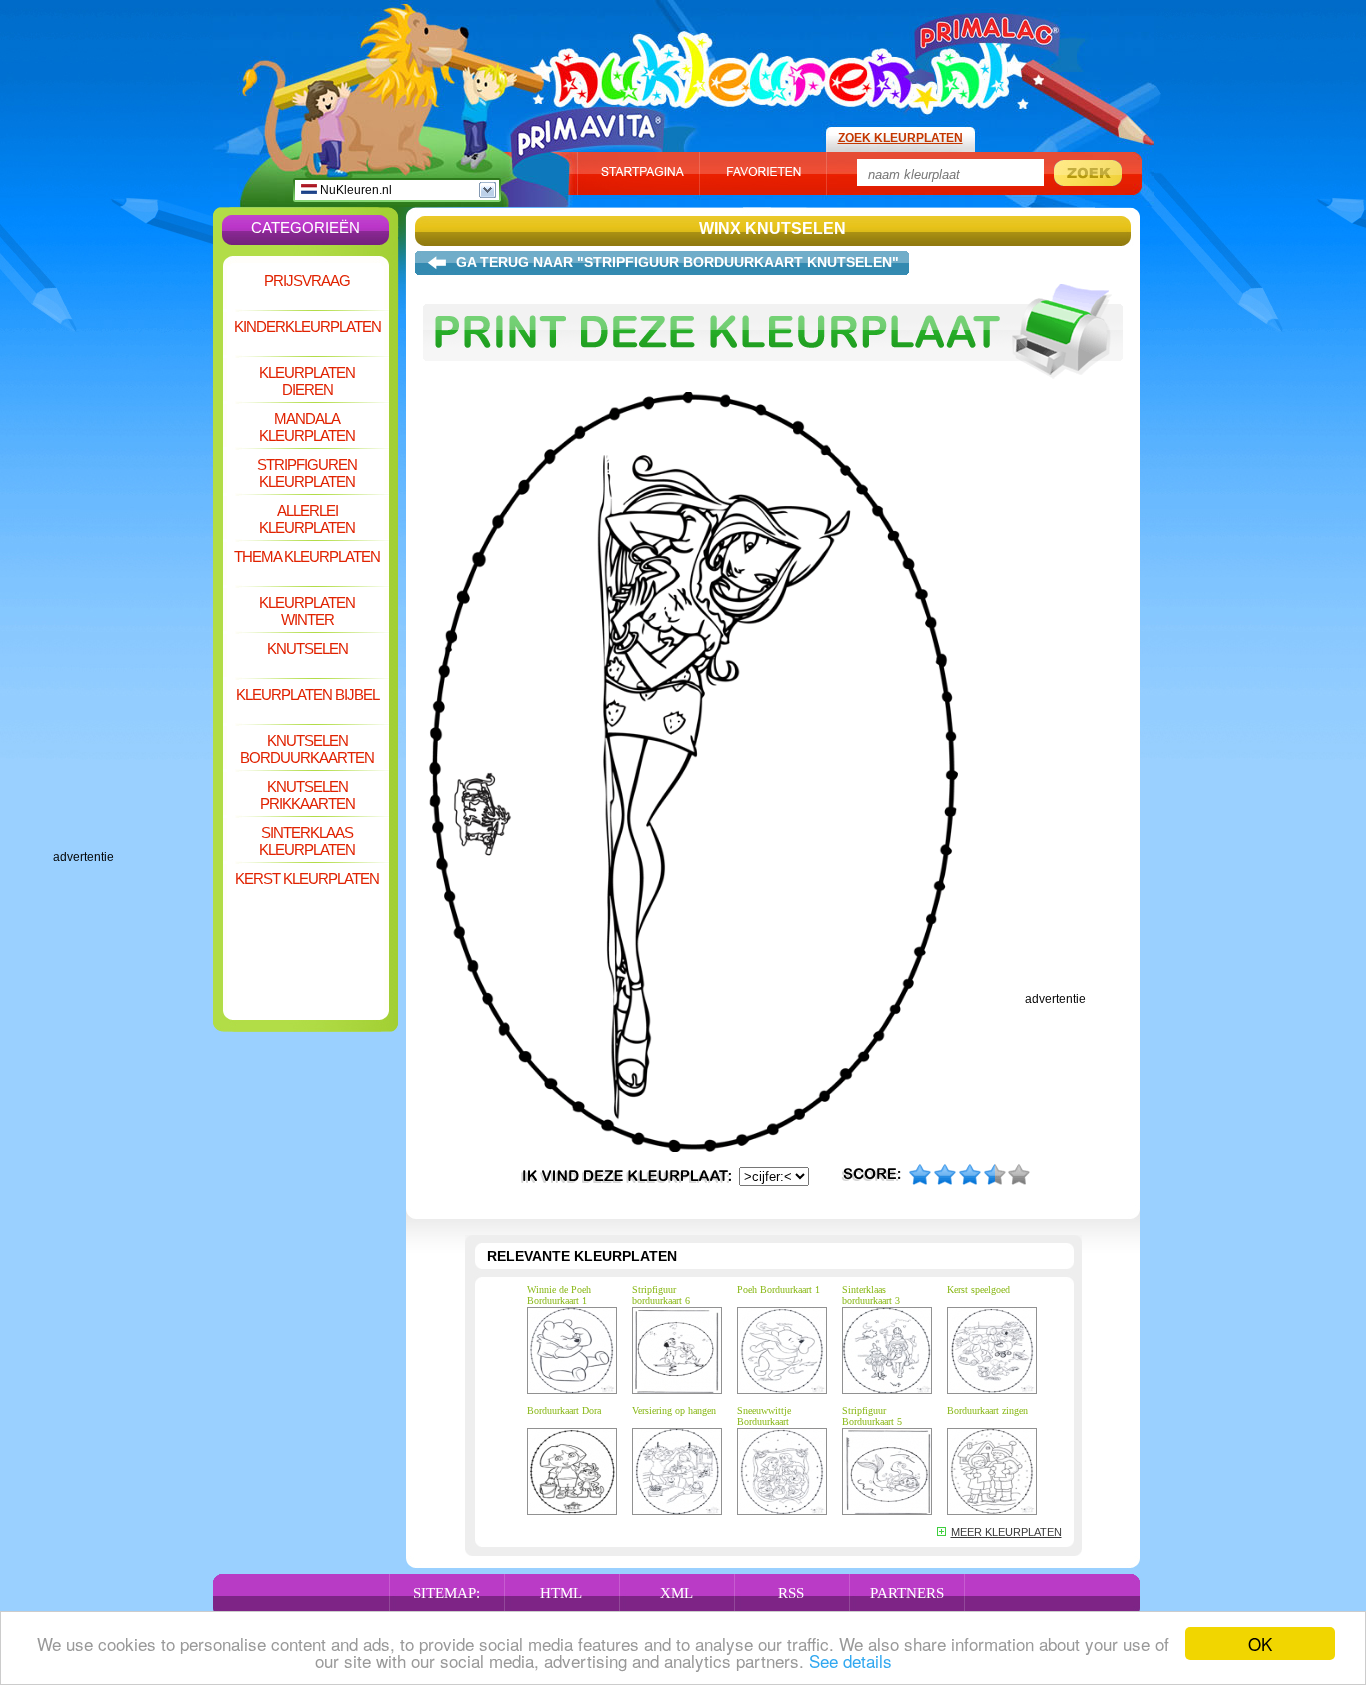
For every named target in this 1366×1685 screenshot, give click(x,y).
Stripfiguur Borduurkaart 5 (872, 1416)
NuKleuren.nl (354, 190)
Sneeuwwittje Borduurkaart (764, 1416)
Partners (907, 1593)
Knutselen (307, 648)
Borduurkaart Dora (564, 1410)
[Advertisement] (133, 550)
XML (676, 1593)
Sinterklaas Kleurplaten (307, 841)
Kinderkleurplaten (307, 326)
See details (850, 1660)
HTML (561, 1593)
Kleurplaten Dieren (307, 381)
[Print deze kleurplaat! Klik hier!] (773, 388)
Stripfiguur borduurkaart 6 (661, 1295)
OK (1260, 1643)
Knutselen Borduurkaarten (307, 749)
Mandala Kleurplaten (307, 427)
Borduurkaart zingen (987, 1410)
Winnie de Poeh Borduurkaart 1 (559, 1295)
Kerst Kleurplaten (307, 878)
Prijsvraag (307, 280)
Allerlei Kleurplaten (307, 519)
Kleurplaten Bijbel (307, 694)
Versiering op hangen (674, 1410)
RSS (791, 1593)
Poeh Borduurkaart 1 (778, 1289)
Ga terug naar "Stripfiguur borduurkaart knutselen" (677, 262)
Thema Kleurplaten (307, 556)
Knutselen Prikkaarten (307, 795)
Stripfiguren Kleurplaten (307, 473)
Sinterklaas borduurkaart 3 (871, 1295)
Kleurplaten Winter (307, 611)
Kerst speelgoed (978, 1289)
